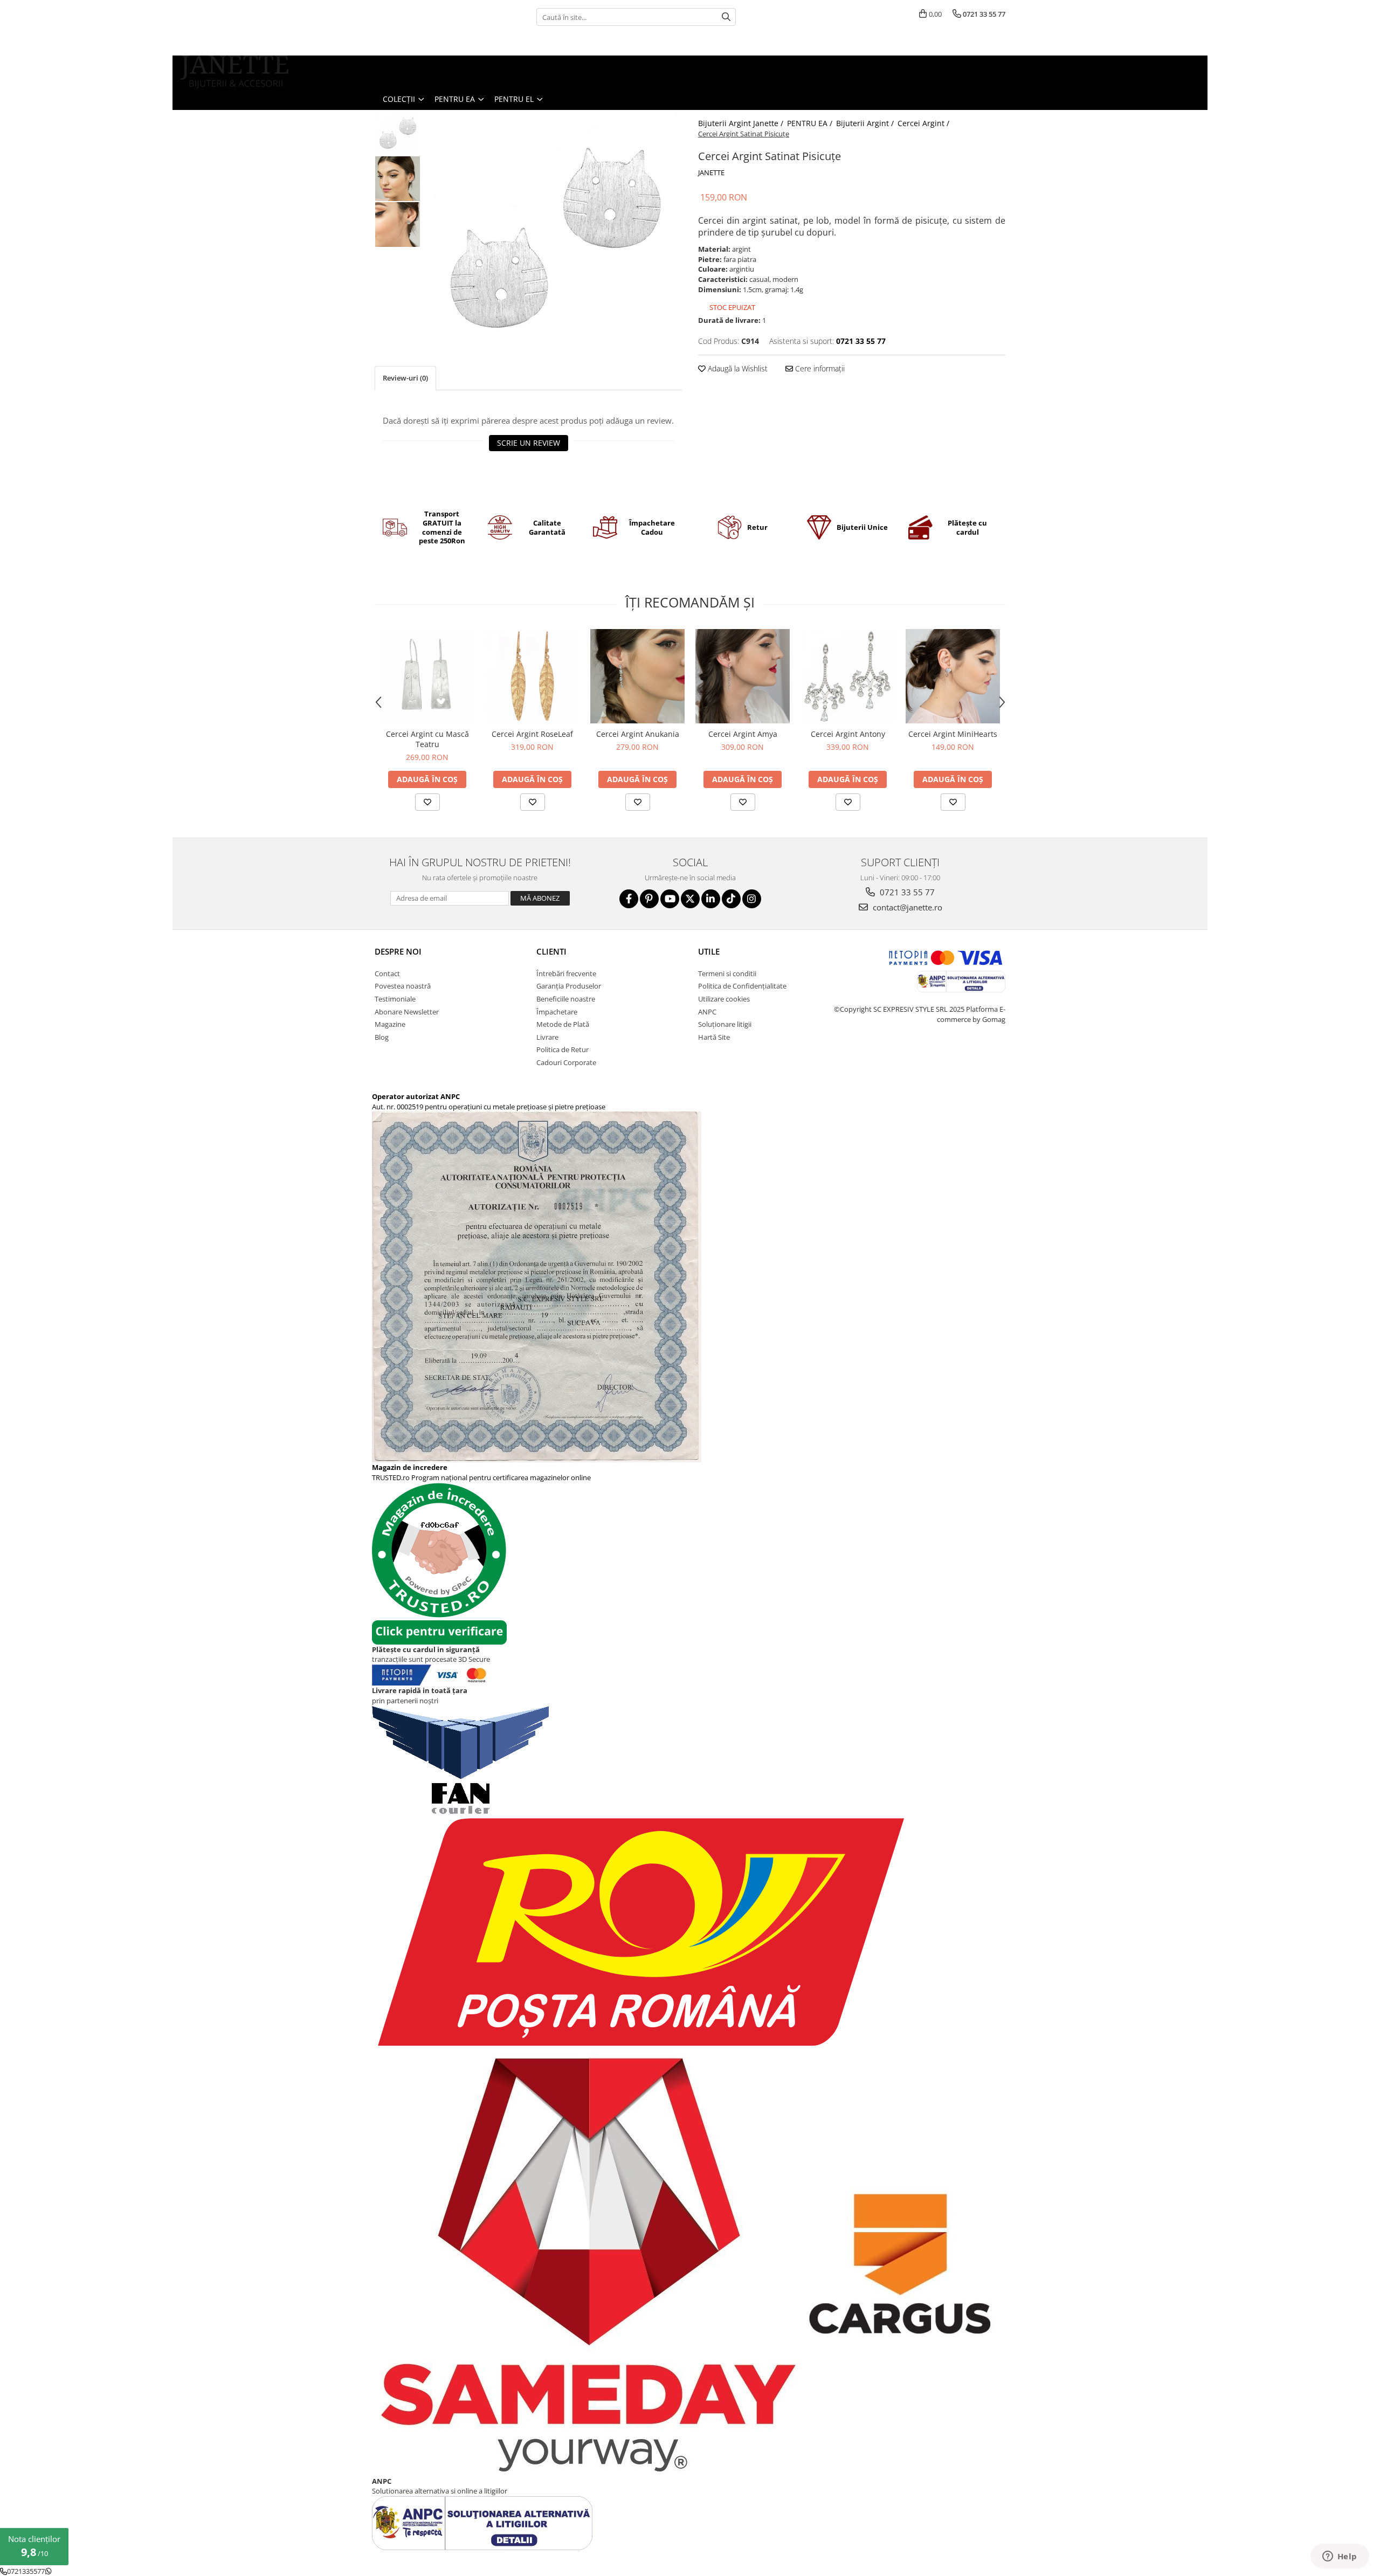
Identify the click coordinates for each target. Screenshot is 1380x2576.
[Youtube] (670, 899)
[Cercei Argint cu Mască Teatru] (427, 676)
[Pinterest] (649, 899)
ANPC (707, 1012)
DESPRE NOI (398, 951)
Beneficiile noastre (566, 999)
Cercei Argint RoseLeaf (532, 734)
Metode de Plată (563, 1024)
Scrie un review (529, 443)
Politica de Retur (563, 1049)
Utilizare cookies (724, 999)
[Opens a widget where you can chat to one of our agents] (1340, 2557)
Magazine (390, 1024)
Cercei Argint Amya (743, 734)
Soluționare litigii (725, 1024)
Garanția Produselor (569, 986)
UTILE (709, 951)
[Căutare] (726, 17)
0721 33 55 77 (906, 892)
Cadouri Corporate (566, 1062)
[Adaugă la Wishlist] (427, 802)
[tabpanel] (554, 238)
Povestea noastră (403, 986)
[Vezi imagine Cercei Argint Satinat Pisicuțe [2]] (398, 225)
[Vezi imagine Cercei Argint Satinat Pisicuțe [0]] (398, 133)
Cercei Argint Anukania (638, 734)
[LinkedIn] (711, 899)
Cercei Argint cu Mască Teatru (427, 739)
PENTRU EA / (811, 123)
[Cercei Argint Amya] (743, 676)
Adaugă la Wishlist (737, 368)
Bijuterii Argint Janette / (742, 123)
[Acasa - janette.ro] (234, 72)
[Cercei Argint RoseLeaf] (532, 676)
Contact (387, 973)
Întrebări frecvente (566, 973)
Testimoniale (395, 999)
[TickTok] (731, 899)
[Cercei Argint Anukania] (637, 676)
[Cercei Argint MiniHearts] (953, 676)
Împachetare (557, 1012)
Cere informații (819, 368)
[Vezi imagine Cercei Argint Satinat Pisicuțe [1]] (398, 179)
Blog (382, 1037)
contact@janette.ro (906, 907)
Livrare (547, 1037)
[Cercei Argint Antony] (848, 676)
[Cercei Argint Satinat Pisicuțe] (554, 238)
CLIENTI (551, 951)
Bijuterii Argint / (866, 123)
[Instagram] (752, 899)
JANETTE (711, 172)
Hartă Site (714, 1037)
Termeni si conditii (727, 973)
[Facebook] (629, 899)
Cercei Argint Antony (848, 734)
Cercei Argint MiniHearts (953, 734)
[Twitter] (690, 899)
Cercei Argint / (924, 123)
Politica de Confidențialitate (742, 986)
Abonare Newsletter (407, 1012)
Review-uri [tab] (405, 378)
